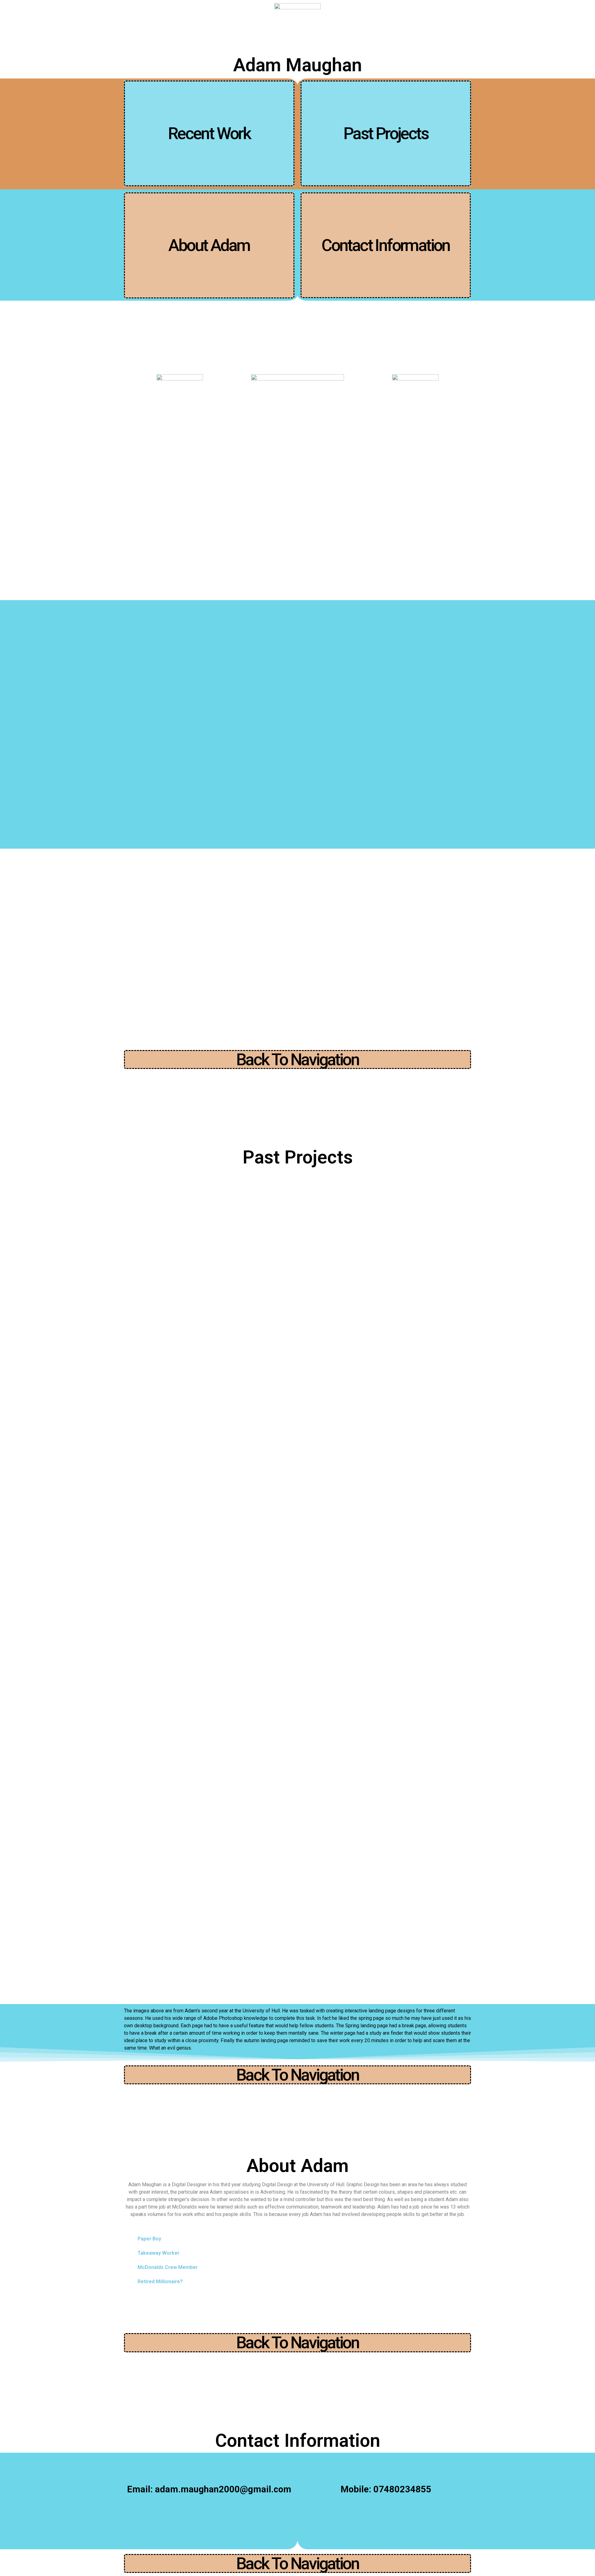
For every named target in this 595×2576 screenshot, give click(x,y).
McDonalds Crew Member (168, 2267)
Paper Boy (149, 2239)
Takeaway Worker (159, 2253)
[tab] (297, 2239)
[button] (209, 133)
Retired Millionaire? (160, 2281)
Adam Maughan (297, 65)
